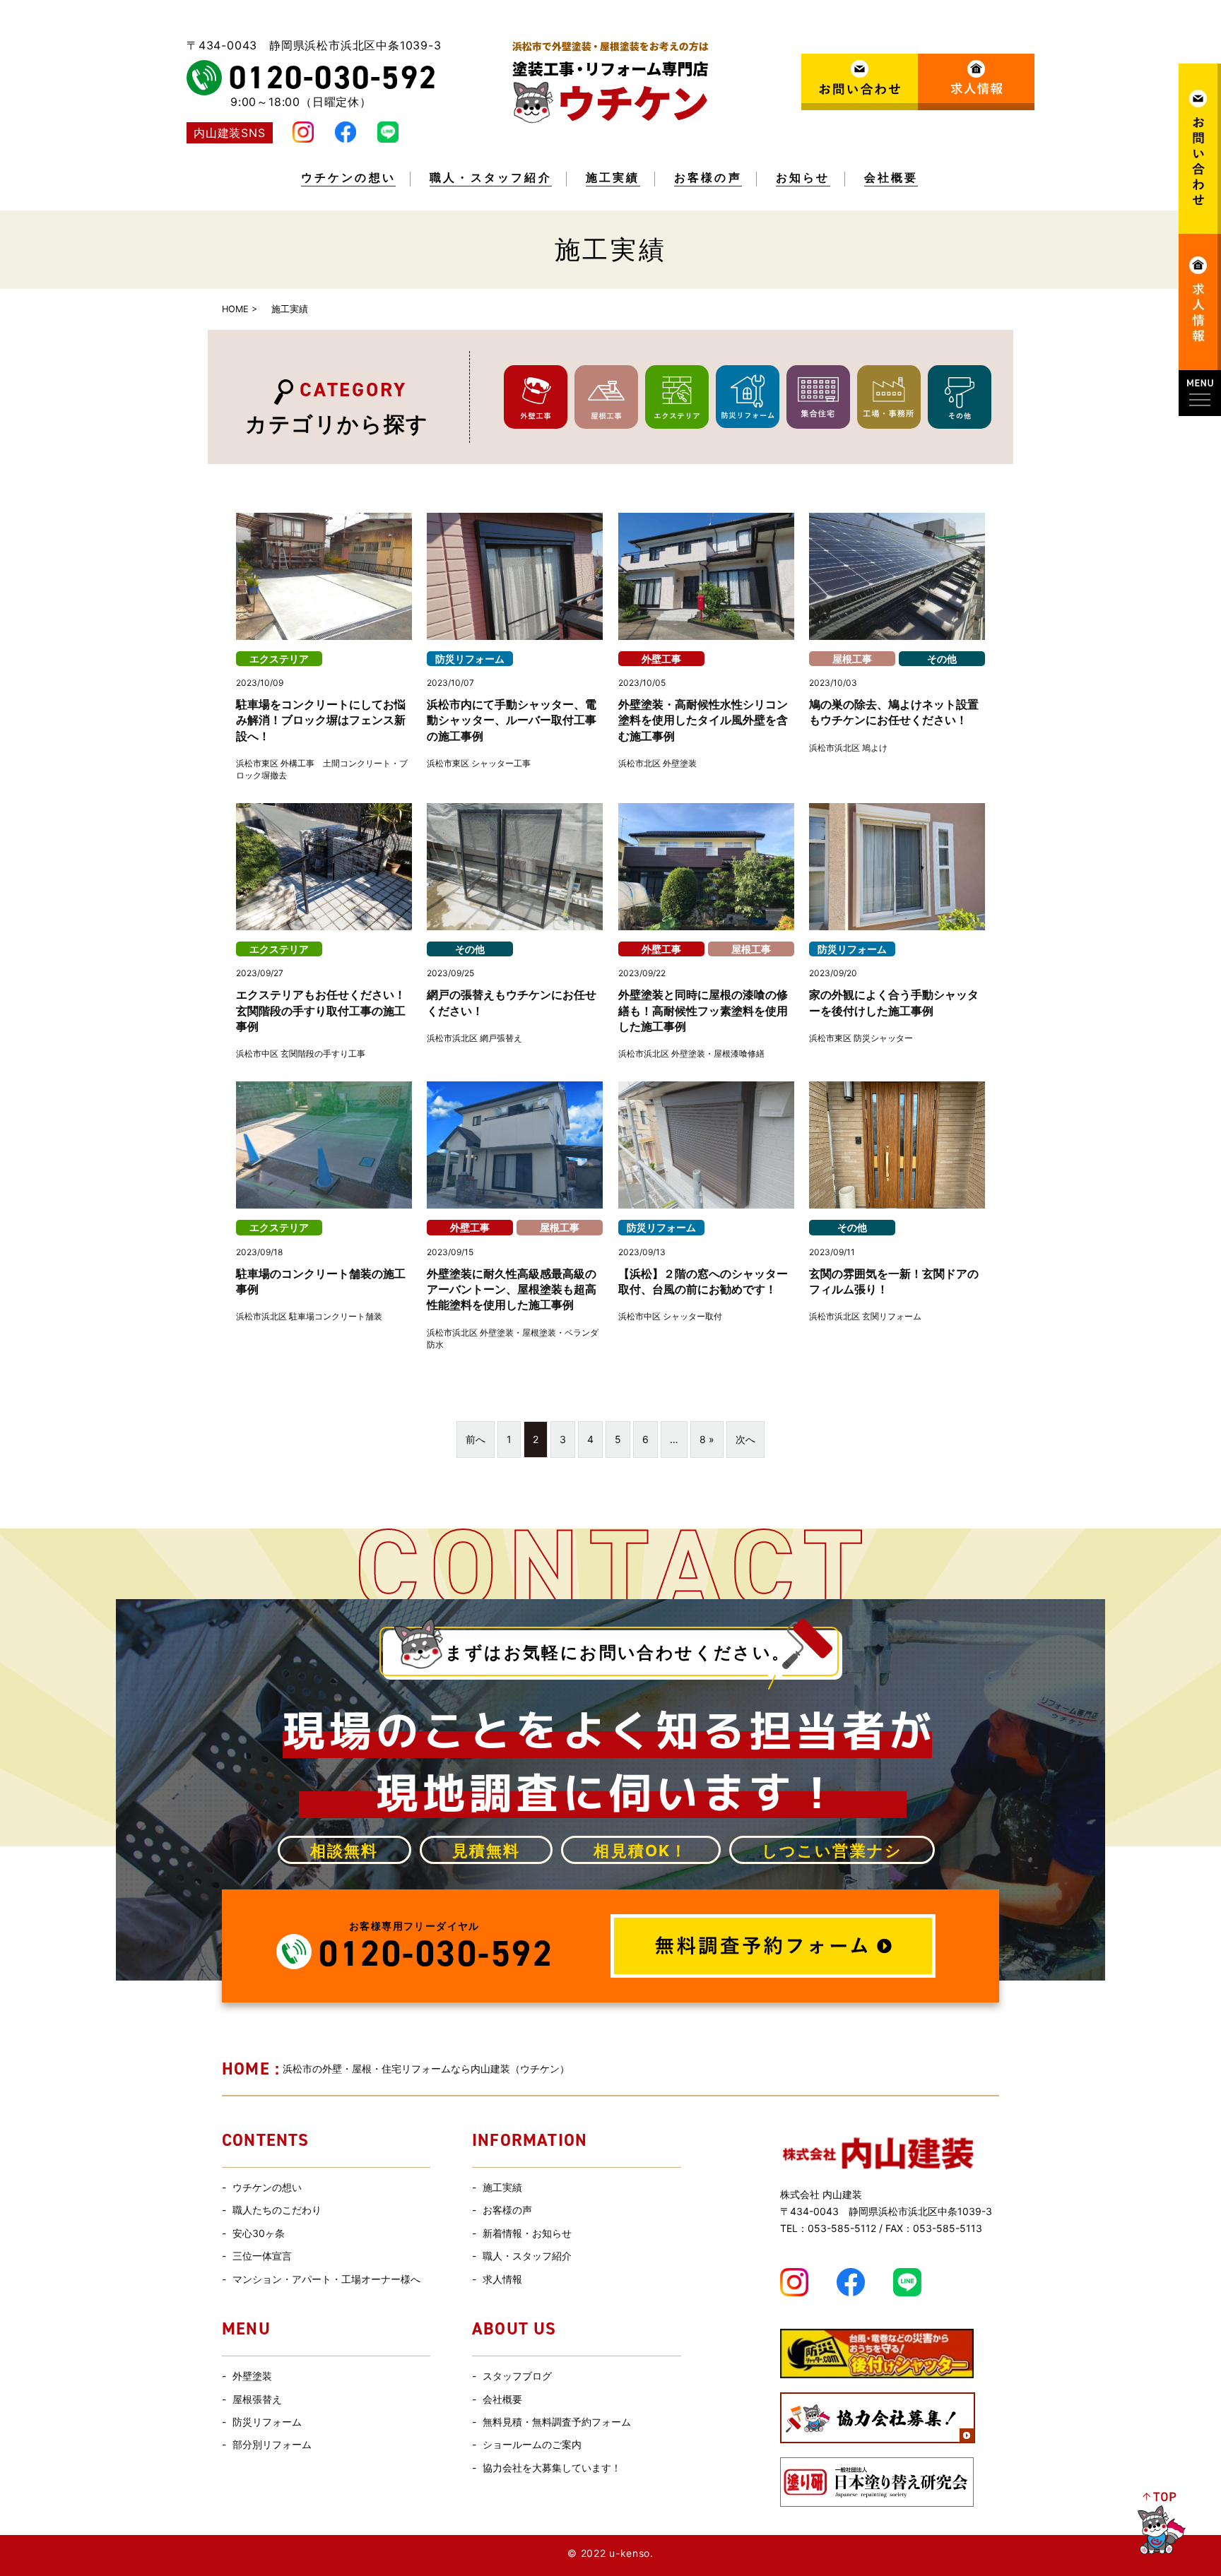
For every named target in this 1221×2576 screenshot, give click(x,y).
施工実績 (613, 178)
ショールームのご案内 (532, 2444)
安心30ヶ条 (259, 2233)
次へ (745, 1439)
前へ (476, 1439)
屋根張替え (257, 2399)
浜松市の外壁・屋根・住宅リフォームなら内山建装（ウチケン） (396, 2068)
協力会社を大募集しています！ (552, 2468)
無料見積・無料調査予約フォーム (557, 2422)
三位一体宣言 (262, 2256)
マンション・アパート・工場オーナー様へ (326, 2279)
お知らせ (803, 178)
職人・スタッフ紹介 (491, 178)
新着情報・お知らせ (527, 2233)
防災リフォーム (267, 2422)
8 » (707, 1439)
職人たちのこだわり (277, 2210)
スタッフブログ (517, 2376)
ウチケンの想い (348, 178)
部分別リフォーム (272, 2444)
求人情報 (502, 2279)
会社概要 (891, 178)
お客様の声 (708, 178)
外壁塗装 (252, 2376)
